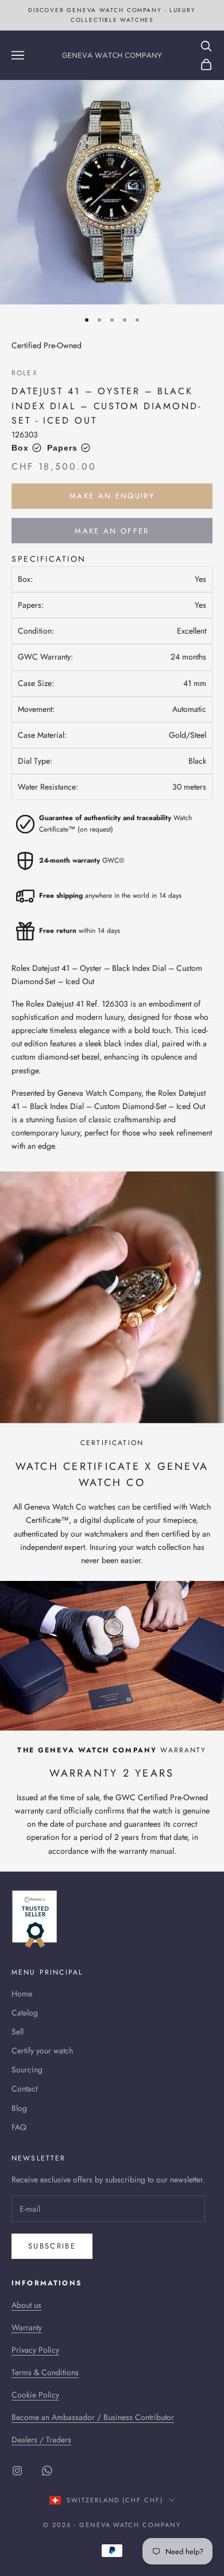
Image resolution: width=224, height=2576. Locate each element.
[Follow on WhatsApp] (47, 2471)
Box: (25, 579)
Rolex (25, 373)
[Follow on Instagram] (17, 2471)
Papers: (31, 605)
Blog (19, 2108)
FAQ (19, 2127)
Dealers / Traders (41, 2440)
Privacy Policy (35, 2350)
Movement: (36, 709)
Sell (18, 2032)
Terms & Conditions (45, 2372)
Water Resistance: (48, 787)
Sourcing (27, 2070)
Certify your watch (42, 2051)
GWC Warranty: (45, 657)
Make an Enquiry (112, 496)
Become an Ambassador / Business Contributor (93, 2417)
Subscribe (52, 2246)
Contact (24, 2089)
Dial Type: (35, 761)
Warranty (27, 2327)
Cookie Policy (35, 2395)
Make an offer (112, 531)
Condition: (36, 631)
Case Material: (42, 735)
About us (26, 2305)
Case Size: (36, 683)
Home (22, 1994)
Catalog (25, 2013)
